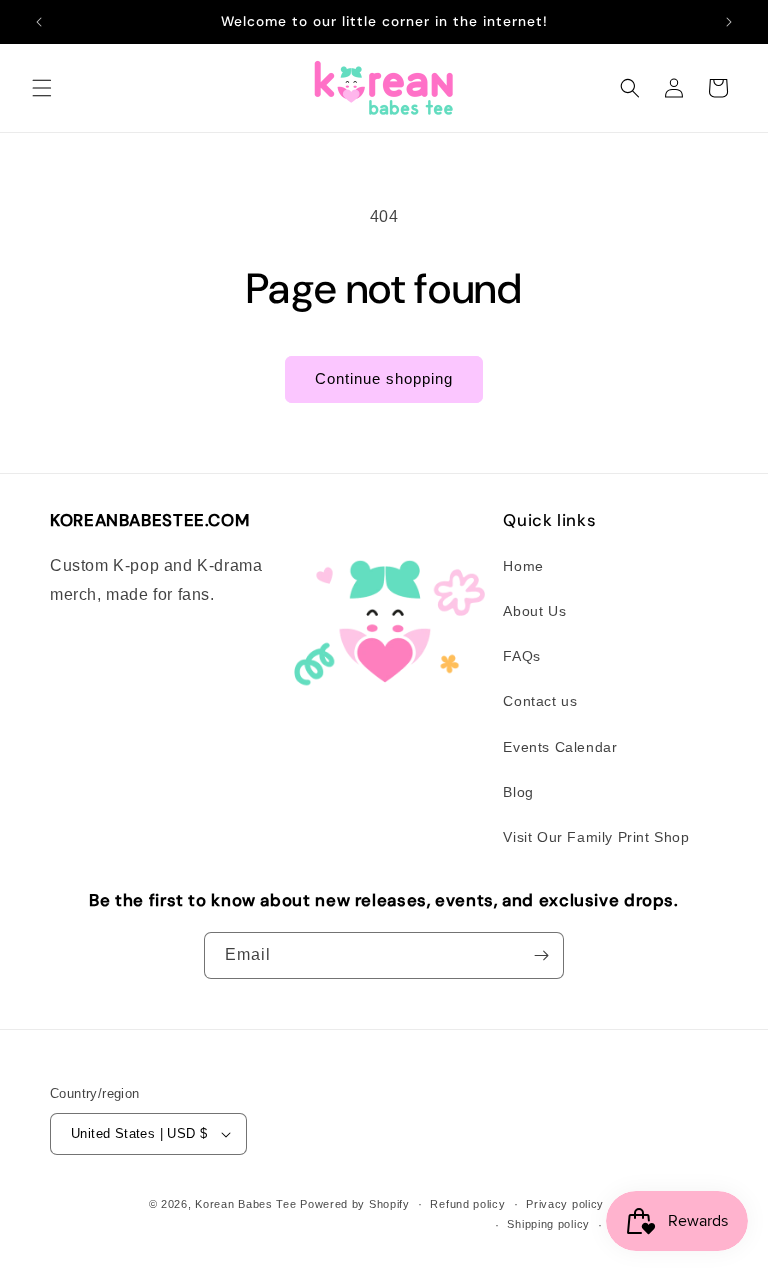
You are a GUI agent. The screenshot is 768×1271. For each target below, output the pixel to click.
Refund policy (467, 1204)
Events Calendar (560, 747)
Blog (518, 792)
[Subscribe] (541, 955)
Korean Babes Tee (245, 1204)
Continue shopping (384, 378)
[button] (42, 88)
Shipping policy (548, 1224)
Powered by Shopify (355, 1204)
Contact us (540, 701)
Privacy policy (565, 1204)
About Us (534, 611)
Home (523, 566)
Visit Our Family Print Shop (596, 837)
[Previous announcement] (39, 22)
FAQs (521, 656)
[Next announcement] (729, 22)
